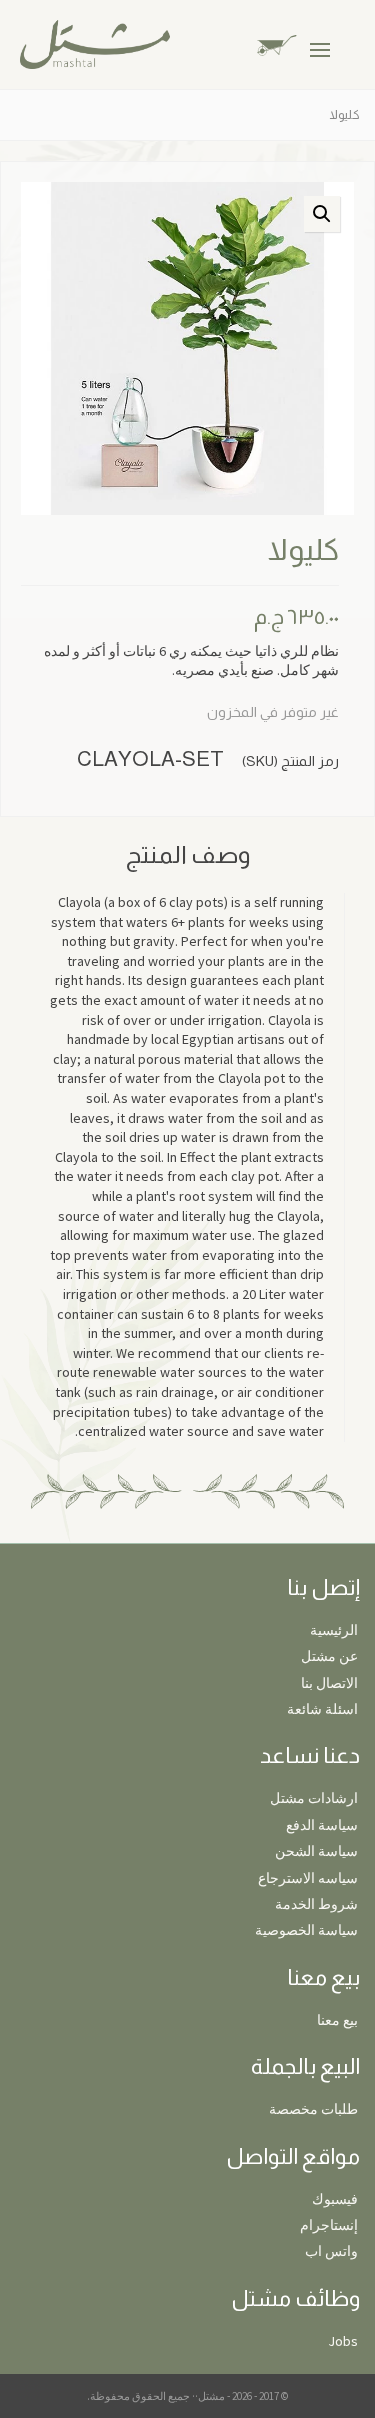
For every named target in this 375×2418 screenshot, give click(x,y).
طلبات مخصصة (313, 2109)
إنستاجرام (329, 2225)
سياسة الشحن (316, 1851)
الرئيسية (334, 1630)
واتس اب (331, 2251)
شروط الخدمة (316, 1904)
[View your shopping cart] (292, 43)
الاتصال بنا (329, 1683)
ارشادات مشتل (314, 1798)
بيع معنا (337, 2020)
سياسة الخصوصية (306, 1930)
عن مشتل (329, 1656)
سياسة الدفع (322, 1825)
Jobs (343, 2341)
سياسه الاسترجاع (308, 1878)
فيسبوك (335, 2199)
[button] (322, 214)
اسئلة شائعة (322, 1709)
